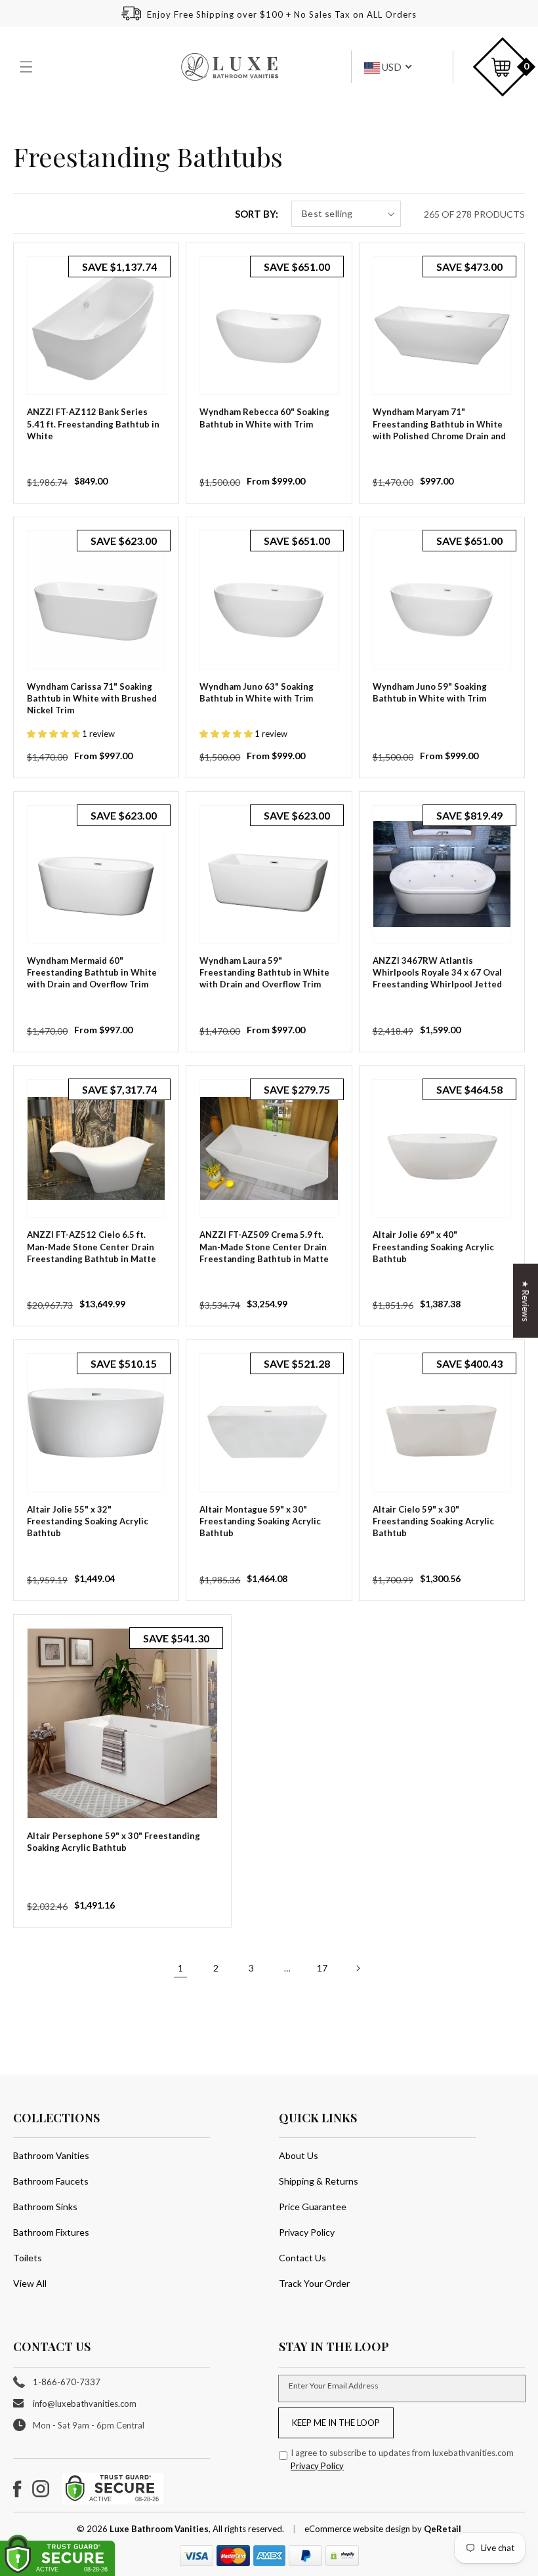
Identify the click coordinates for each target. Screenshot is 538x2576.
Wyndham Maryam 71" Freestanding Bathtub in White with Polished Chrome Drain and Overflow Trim (439, 430)
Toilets (28, 2258)
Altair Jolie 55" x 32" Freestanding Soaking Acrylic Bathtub (88, 1521)
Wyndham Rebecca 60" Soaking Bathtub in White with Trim (264, 418)
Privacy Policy (307, 2232)
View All (30, 2283)
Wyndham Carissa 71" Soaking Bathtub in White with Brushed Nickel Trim (92, 698)
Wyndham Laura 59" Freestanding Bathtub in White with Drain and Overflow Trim (264, 972)
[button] (28, 67)
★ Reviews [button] (526, 1300)
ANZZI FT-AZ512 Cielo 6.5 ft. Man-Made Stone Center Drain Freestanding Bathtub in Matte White (92, 1253)
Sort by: (257, 214)
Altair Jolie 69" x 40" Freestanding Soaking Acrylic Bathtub (433, 1246)
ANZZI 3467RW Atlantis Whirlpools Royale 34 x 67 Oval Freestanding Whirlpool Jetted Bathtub (437, 979)
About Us (299, 2155)
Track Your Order (314, 2283)
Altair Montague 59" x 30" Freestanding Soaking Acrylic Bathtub (260, 1521)
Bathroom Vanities (51, 2155)
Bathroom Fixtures (51, 2232)
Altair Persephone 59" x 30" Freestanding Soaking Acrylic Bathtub (114, 1842)
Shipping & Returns (319, 2181)
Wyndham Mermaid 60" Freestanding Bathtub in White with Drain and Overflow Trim (92, 972)
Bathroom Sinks (45, 2207)
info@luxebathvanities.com (85, 2404)
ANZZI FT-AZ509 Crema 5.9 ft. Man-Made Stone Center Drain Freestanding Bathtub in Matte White (264, 1253)
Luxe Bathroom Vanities (159, 2529)
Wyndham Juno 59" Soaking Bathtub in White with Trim (430, 692)
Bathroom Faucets (51, 2181)
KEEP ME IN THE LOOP (336, 2423)
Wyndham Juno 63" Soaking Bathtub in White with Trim (257, 692)
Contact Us (302, 2258)
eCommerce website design (358, 2529)
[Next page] (358, 1968)
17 (322, 1968)
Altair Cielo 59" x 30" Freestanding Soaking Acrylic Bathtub (433, 1521)
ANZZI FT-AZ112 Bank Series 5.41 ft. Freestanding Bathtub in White (93, 424)
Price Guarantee (313, 2207)
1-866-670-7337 (67, 2382)
